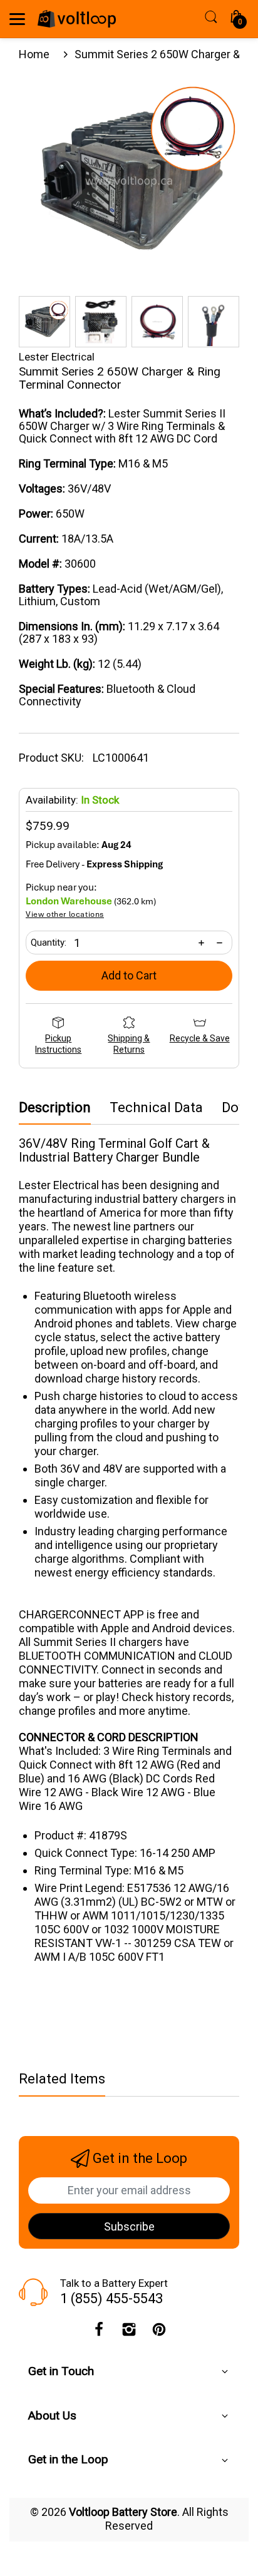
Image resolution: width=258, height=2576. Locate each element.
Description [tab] (55, 1108)
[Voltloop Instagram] (129, 2333)
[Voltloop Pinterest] (159, 2333)
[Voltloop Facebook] (99, 2333)
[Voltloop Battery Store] (77, 19)
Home (34, 54)
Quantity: (49, 943)
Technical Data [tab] (156, 1108)
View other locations (65, 915)
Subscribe (129, 2226)
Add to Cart (129, 975)
